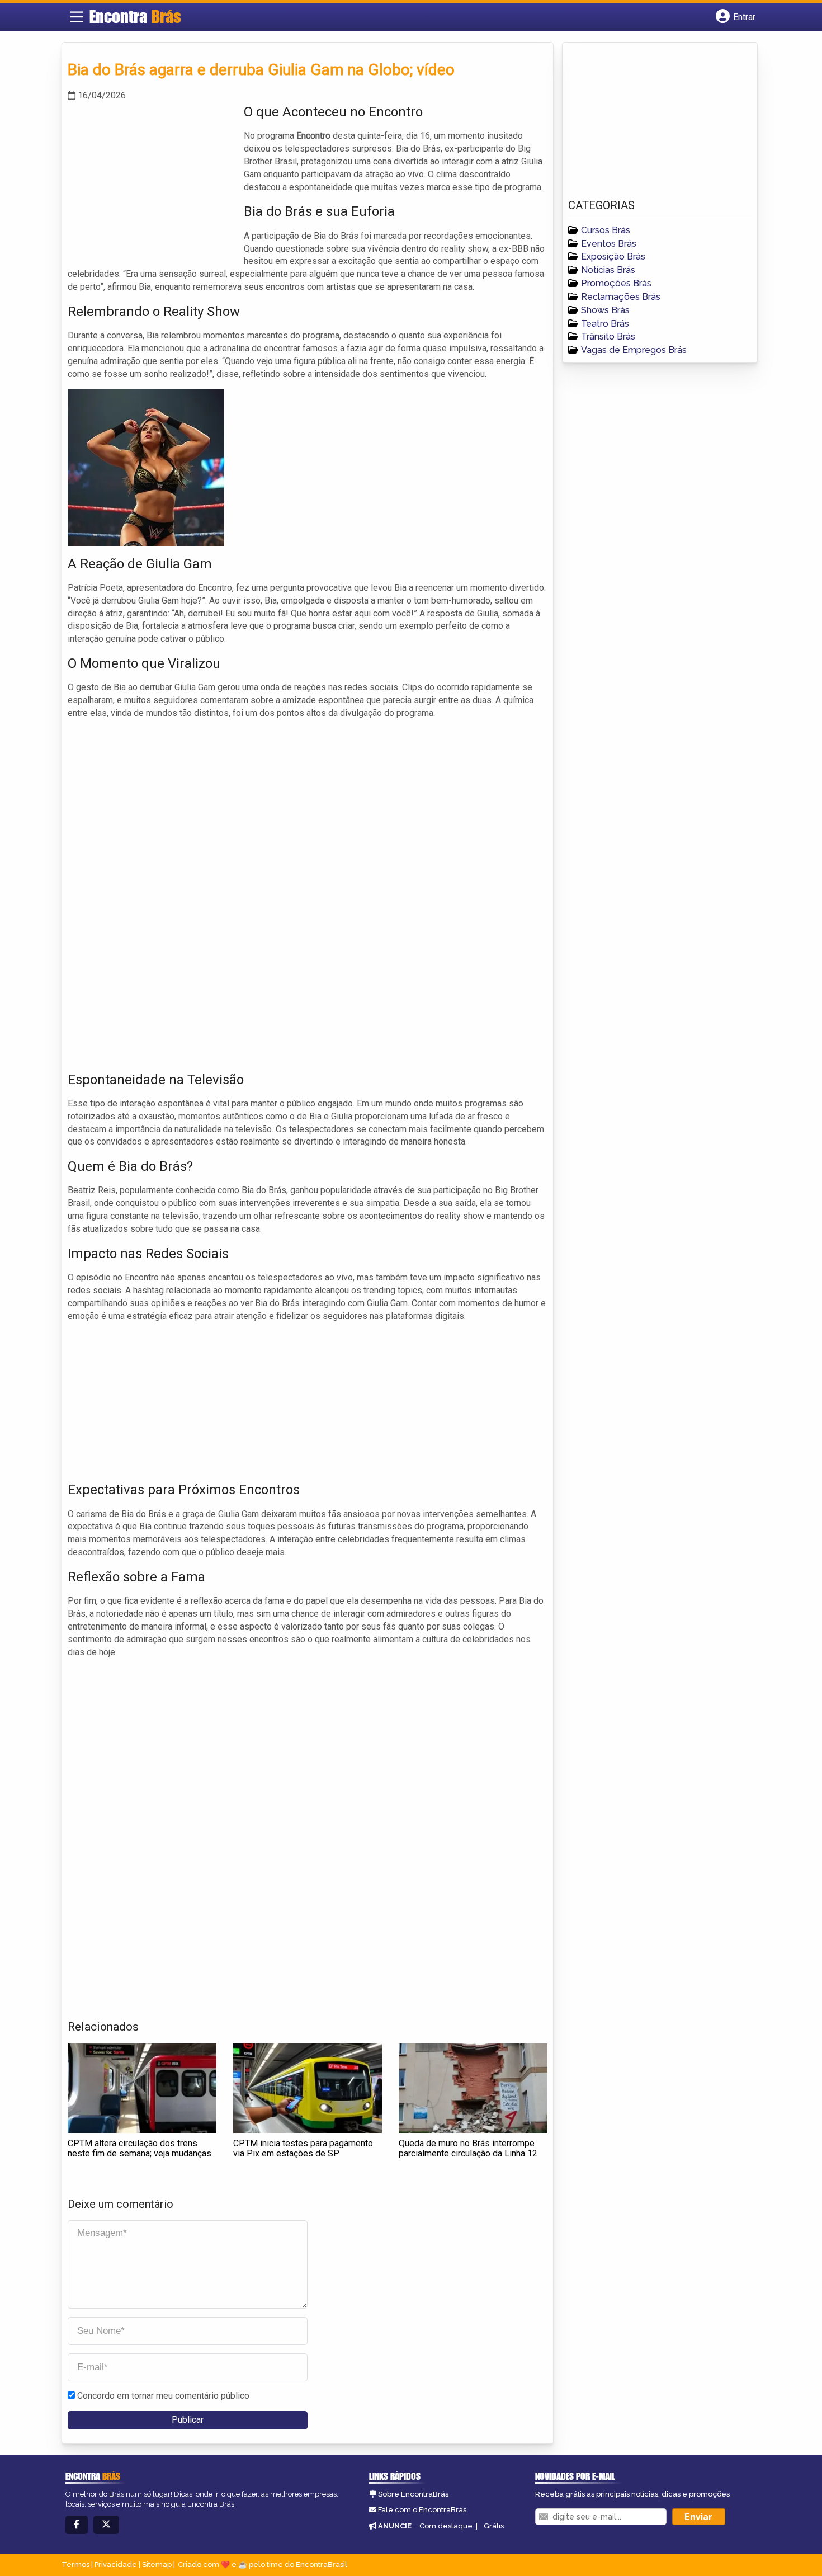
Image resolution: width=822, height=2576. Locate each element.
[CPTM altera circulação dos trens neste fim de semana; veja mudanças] (142, 2088)
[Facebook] (77, 2525)
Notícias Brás (608, 270)
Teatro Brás (605, 324)
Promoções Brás (616, 283)
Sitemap (157, 2565)
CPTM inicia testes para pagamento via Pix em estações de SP (303, 2148)
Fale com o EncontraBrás (422, 2510)
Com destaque (446, 2526)
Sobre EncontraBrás (413, 2494)
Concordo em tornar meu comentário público (163, 2396)
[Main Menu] (77, 17)
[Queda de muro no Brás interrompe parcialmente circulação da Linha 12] (473, 2088)
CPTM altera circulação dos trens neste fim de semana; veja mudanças (140, 2148)
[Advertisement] (152, 181)
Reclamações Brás (621, 297)
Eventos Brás (609, 244)
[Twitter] (106, 2525)
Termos (75, 2565)
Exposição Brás (613, 256)
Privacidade (116, 2565)
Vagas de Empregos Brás (634, 350)
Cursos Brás (606, 230)
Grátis (494, 2526)
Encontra (135, 16)
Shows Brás (605, 310)
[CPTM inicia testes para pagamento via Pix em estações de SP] (308, 2088)
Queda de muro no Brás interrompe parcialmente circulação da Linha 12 (468, 2148)
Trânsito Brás (608, 336)
